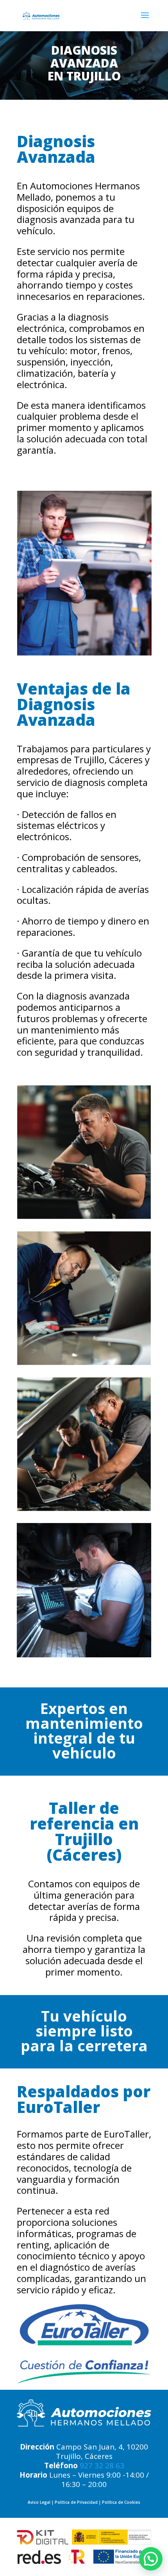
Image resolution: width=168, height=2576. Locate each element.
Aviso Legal (39, 2502)
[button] (151, 2559)
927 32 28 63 (102, 2466)
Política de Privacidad (76, 2502)
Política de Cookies (121, 2502)
